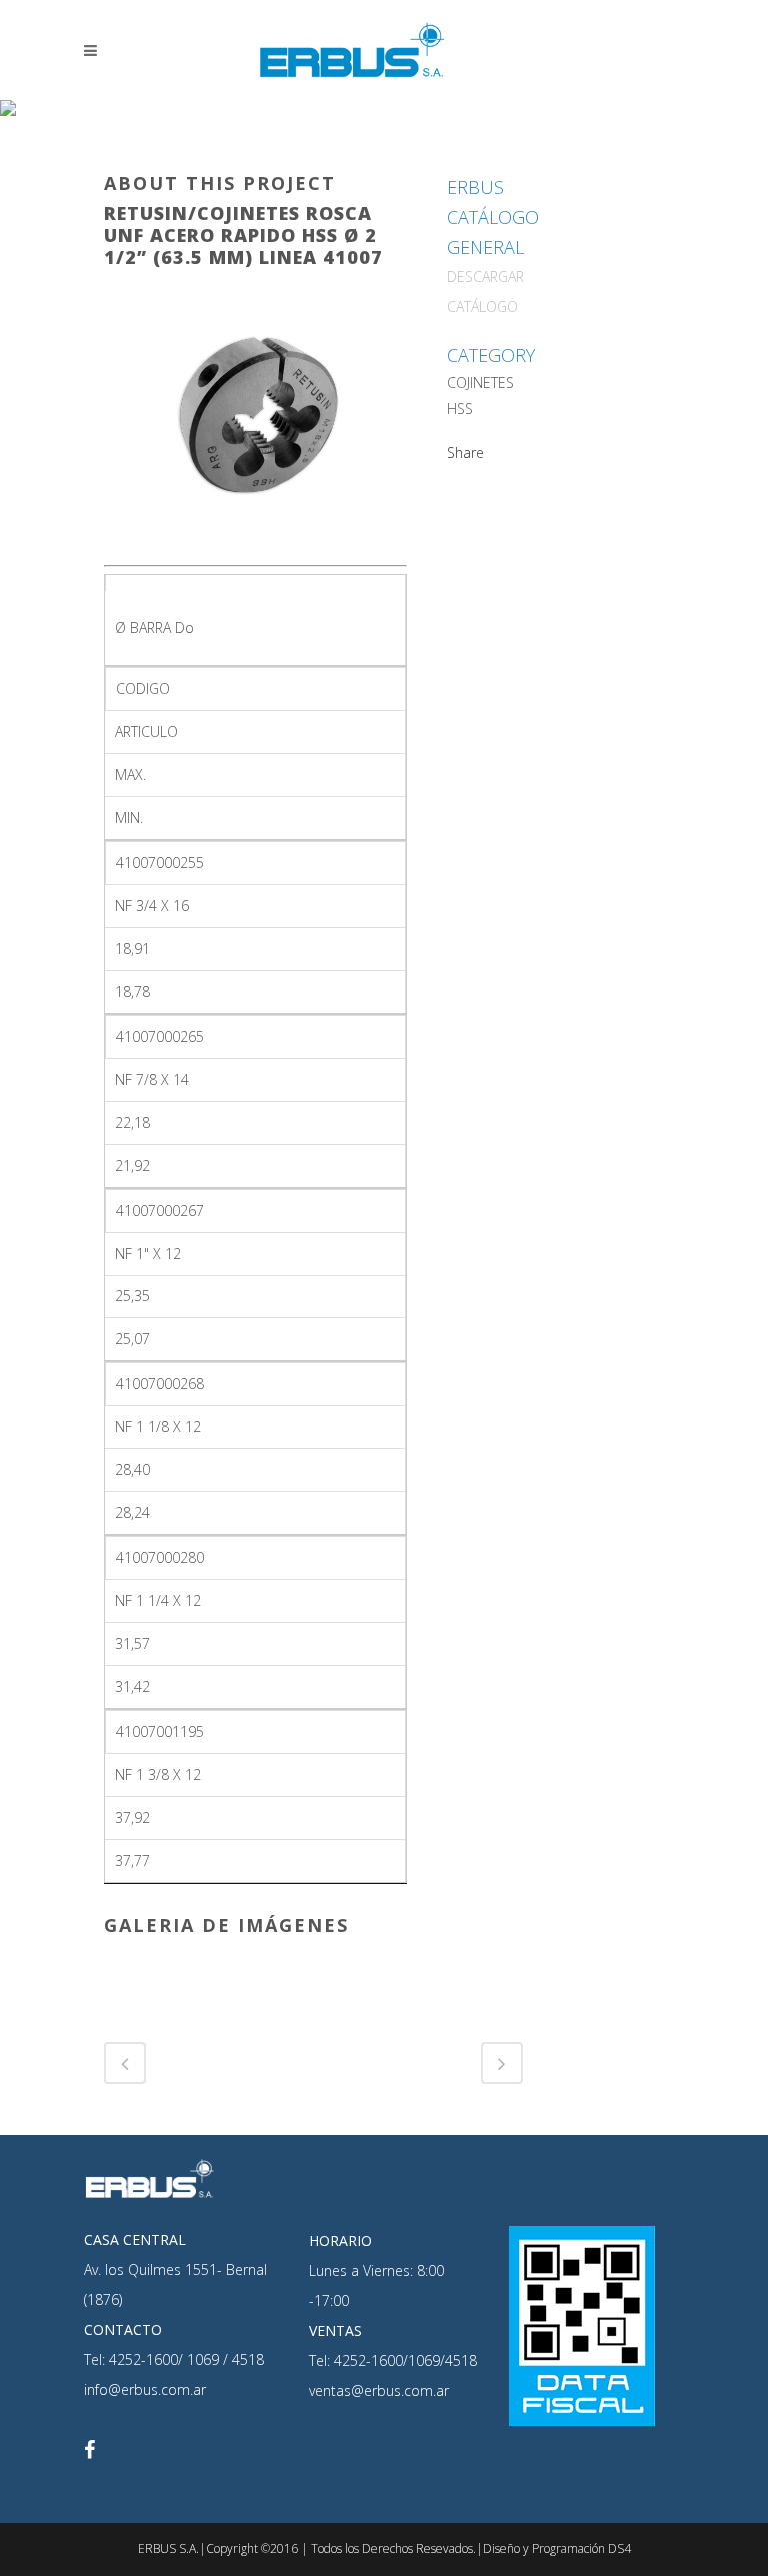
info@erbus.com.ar (145, 2390)
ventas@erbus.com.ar (379, 2391)
